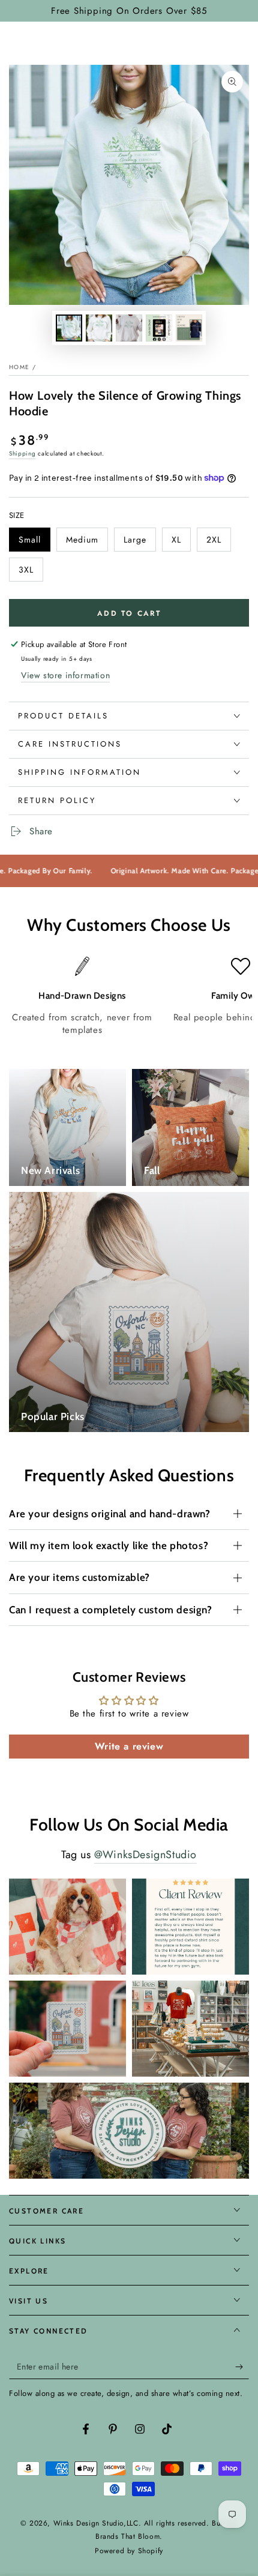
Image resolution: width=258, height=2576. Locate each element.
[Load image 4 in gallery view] (159, 328)
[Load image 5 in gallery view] (189, 328)
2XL (218, 543)
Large (139, 543)
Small (34, 543)
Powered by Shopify (129, 2551)
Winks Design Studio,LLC (96, 2523)
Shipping (22, 453)
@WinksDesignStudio (145, 1855)
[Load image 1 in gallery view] (69, 328)
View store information (65, 675)
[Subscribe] (242, 2367)
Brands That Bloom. (129, 2536)
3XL (31, 573)
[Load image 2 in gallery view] (99, 328)
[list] (129, 997)
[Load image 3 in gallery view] (129, 328)
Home (19, 367)
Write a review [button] (129, 1746)
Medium (87, 543)
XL (181, 543)
